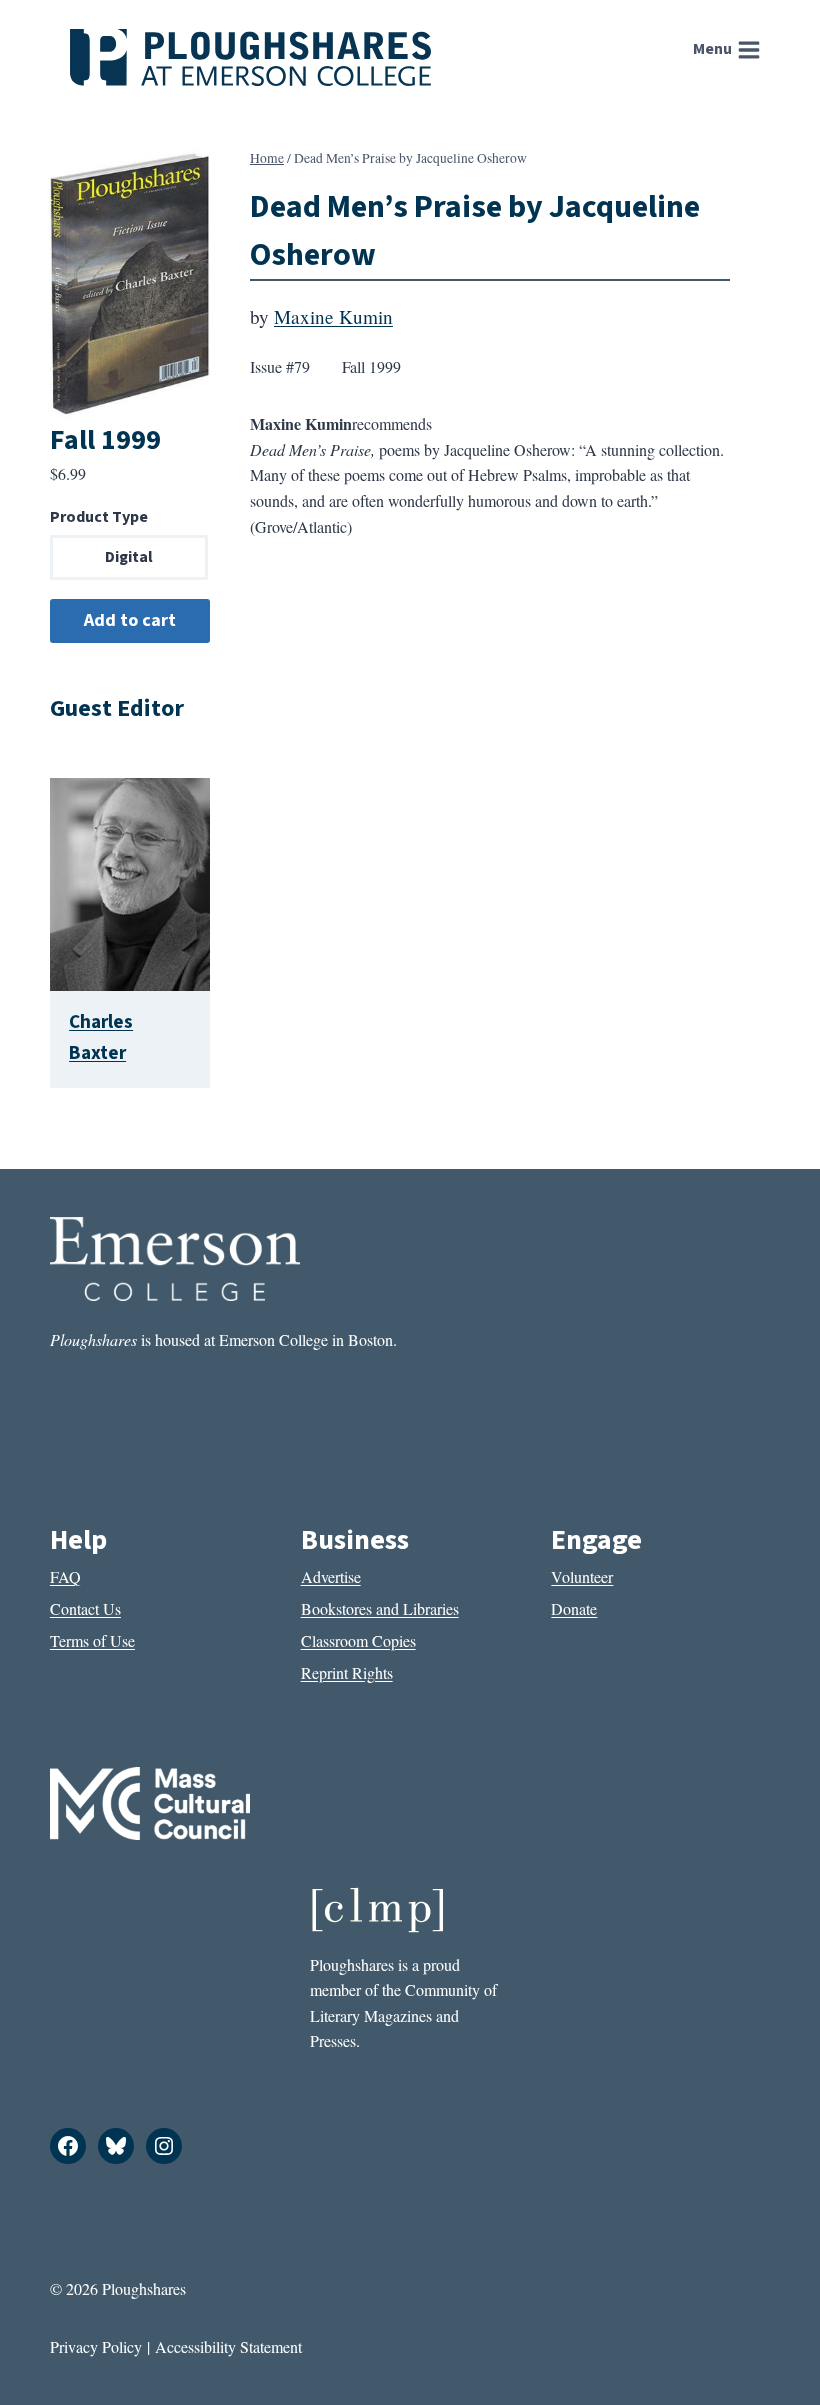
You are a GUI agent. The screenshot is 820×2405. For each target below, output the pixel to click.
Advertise (331, 1576)
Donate (574, 1608)
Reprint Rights (347, 1672)
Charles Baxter (101, 1037)
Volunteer (582, 1576)
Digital (129, 557)
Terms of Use (92, 1640)
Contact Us (85, 1608)
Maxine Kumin (333, 316)
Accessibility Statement (228, 2346)
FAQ (65, 1576)
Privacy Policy (96, 2346)
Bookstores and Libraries (380, 1608)
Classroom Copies (358, 1640)
